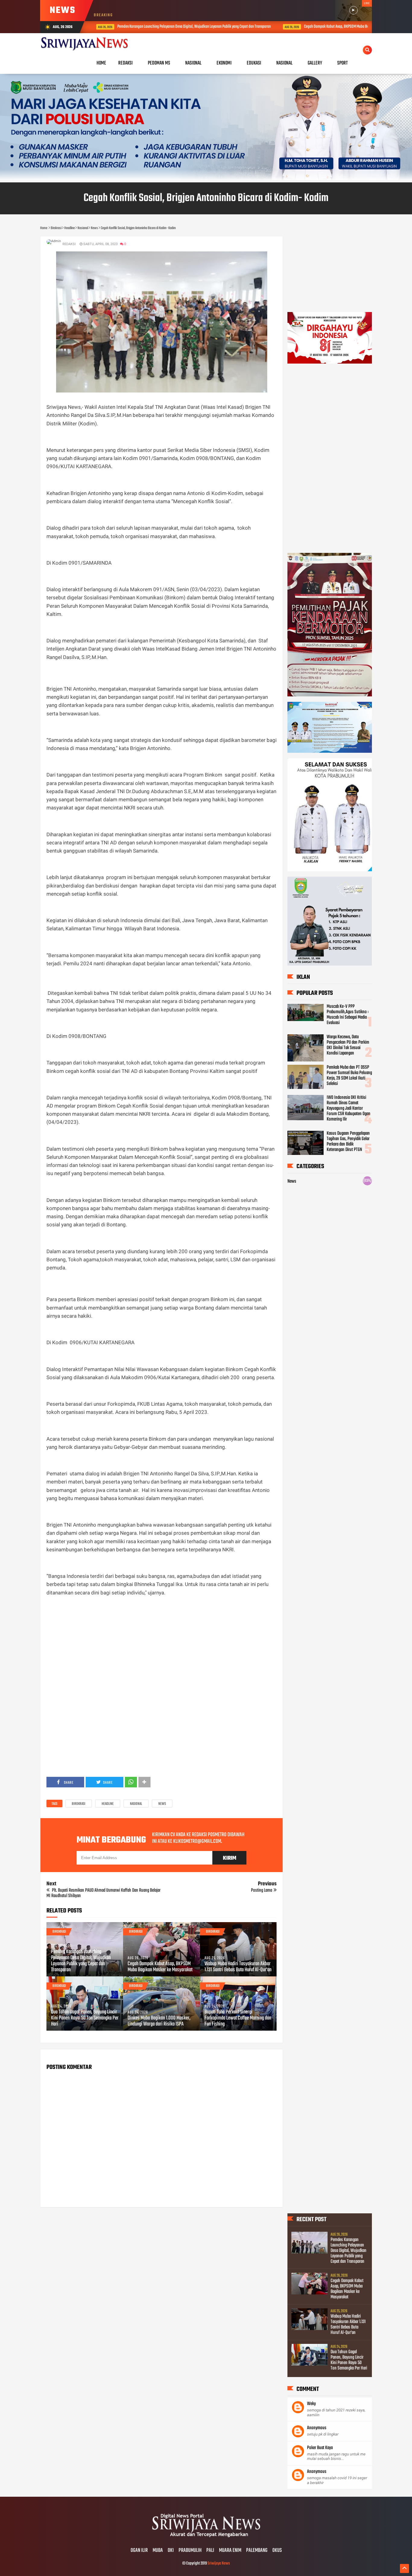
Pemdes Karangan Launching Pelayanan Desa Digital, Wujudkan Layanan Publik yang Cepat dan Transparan (167, 27)
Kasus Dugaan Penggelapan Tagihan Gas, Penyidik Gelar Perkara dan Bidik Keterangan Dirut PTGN (348, 1142)
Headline (108, 1804)
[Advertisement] (162, 1644)
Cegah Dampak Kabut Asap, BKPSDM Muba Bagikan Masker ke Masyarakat (330, 27)
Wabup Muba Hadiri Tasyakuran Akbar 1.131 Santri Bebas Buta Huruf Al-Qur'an (238, 1967)
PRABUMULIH (190, 2551)
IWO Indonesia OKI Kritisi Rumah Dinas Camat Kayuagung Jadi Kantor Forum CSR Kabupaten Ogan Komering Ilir (349, 1108)
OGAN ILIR (139, 2551)
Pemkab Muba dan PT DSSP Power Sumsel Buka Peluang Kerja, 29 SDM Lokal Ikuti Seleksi (349, 1076)
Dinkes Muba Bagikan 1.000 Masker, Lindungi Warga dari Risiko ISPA (159, 2021)
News (162, 1804)
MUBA (158, 2551)
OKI (171, 2551)
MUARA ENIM (230, 2551)
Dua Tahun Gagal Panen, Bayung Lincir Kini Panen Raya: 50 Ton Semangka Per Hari (85, 2018)
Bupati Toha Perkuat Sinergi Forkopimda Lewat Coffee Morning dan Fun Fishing (238, 2018)
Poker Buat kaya (320, 2448)
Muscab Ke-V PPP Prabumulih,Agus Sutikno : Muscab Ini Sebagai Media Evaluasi (348, 1015)
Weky (311, 2404)
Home (101, 63)
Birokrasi (79, 1804)
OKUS (277, 2551)
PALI (210, 2551)
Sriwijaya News (219, 2563)
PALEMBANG (257, 2551)
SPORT (342, 63)
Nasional (136, 1804)
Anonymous (317, 2428)
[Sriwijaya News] (206, 2538)
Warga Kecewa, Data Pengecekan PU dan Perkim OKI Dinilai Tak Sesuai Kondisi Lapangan (348, 1045)
